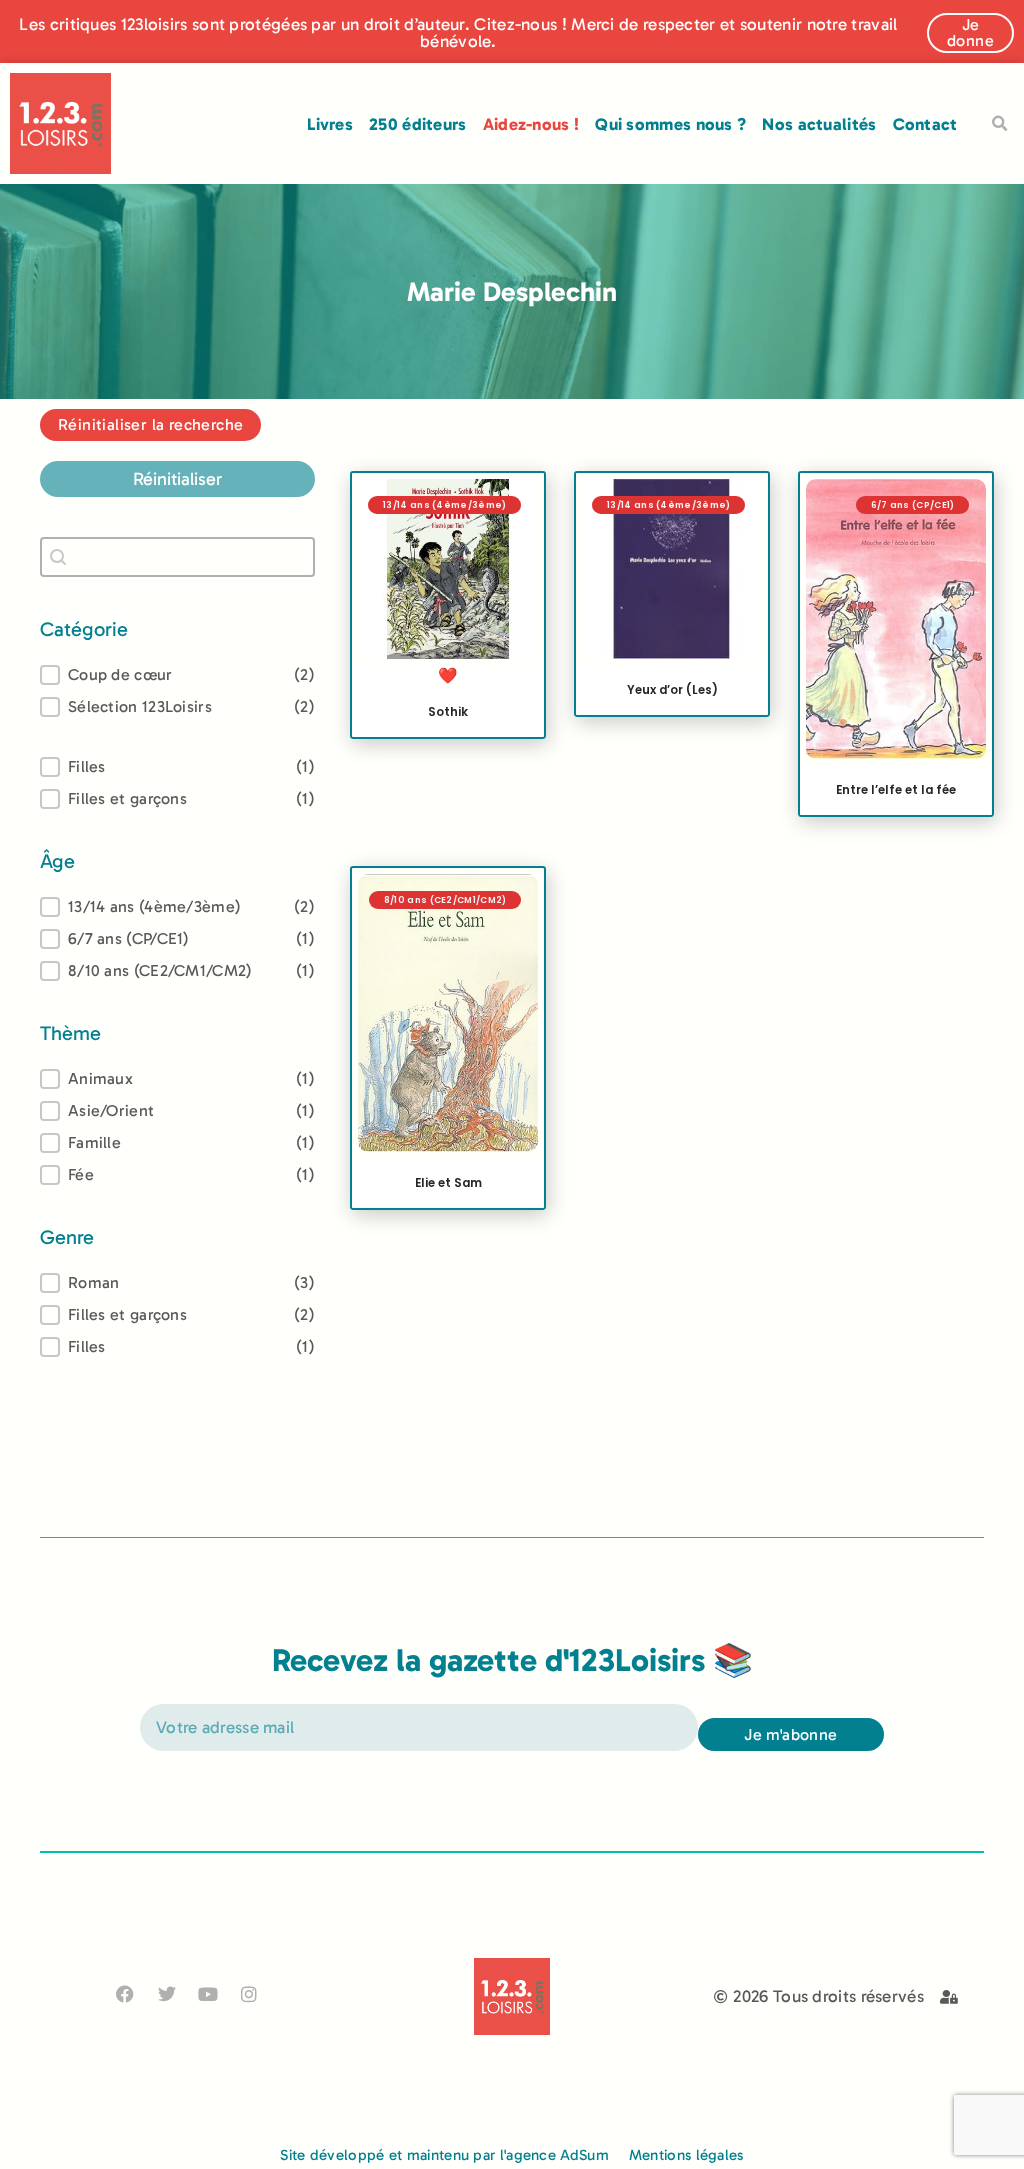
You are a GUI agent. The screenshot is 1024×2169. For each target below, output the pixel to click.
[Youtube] (207, 1993)
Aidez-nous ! (531, 124)
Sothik (448, 712)
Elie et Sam (448, 1183)
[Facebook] (125, 1993)
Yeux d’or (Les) (672, 690)
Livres (330, 124)
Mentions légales (686, 2155)
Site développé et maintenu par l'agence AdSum (444, 2155)
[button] (1000, 124)
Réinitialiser (177, 479)
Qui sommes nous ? (670, 124)
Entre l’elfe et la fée (896, 791)
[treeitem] (177, 907)
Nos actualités (819, 124)
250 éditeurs (418, 124)
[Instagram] (249, 1993)
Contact (925, 124)
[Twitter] (166, 1993)
